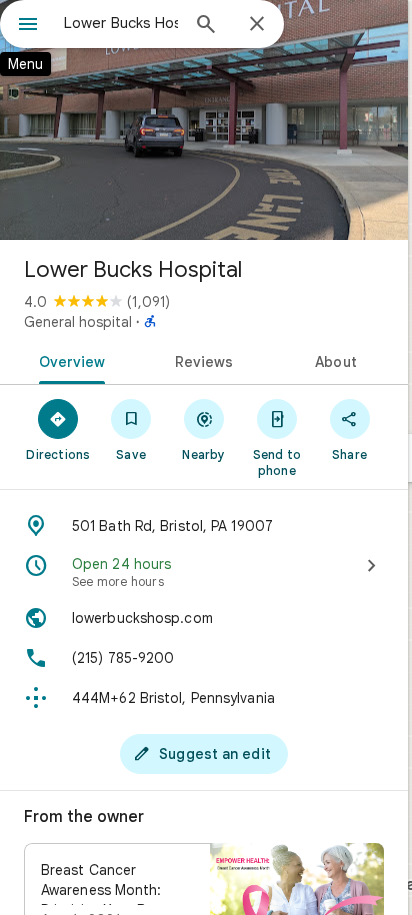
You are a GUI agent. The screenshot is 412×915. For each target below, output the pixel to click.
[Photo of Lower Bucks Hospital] (204, 120)
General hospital (78, 322)
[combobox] (121, 23)
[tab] (68, 360)
